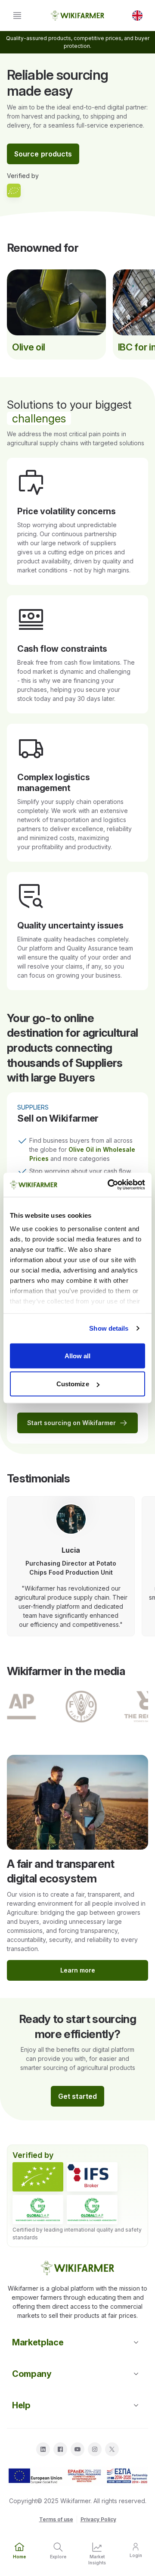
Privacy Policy (98, 2519)
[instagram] (95, 2449)
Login (136, 2555)
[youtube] (77, 2449)
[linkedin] (43, 2449)
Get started (77, 2096)
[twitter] (112, 2449)
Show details (109, 1328)
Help (21, 2405)
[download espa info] (77, 2476)
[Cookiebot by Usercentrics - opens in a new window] (109, 1185)
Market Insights (97, 2559)
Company (32, 2374)
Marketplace (38, 2342)
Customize (73, 1384)
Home (19, 2557)
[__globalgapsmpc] (38, 2210)
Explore (58, 2557)
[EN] (137, 16)
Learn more (78, 1970)
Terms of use (56, 2519)
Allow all (78, 1355)
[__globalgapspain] (92, 2210)
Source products (43, 154)
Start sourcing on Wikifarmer (71, 1423)
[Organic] (38, 2177)
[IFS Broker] (92, 2177)
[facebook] (60, 2449)
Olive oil (29, 347)
